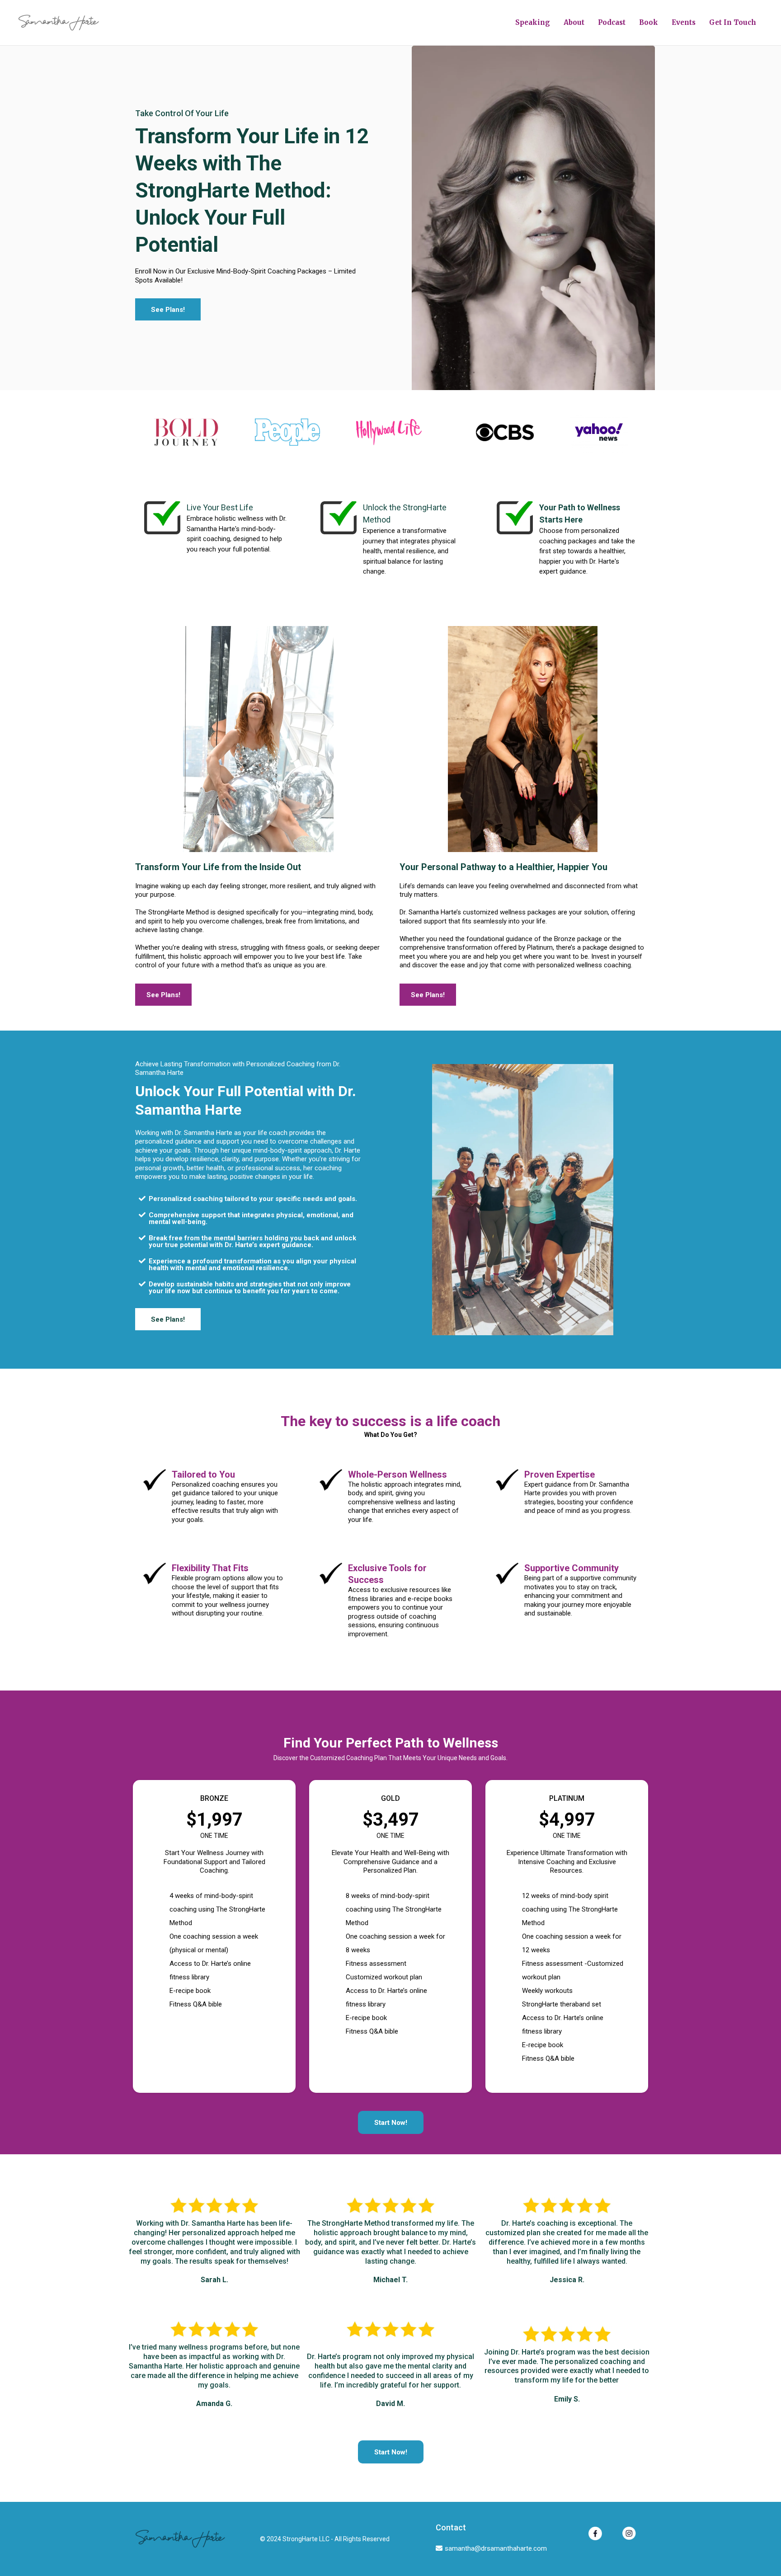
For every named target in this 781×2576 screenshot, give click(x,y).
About (574, 22)
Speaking (533, 22)
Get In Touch (733, 22)
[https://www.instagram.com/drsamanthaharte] (629, 2533)
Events (684, 22)
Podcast (612, 22)
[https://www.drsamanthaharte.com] (59, 23)
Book (649, 22)
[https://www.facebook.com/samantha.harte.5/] (595, 2534)
